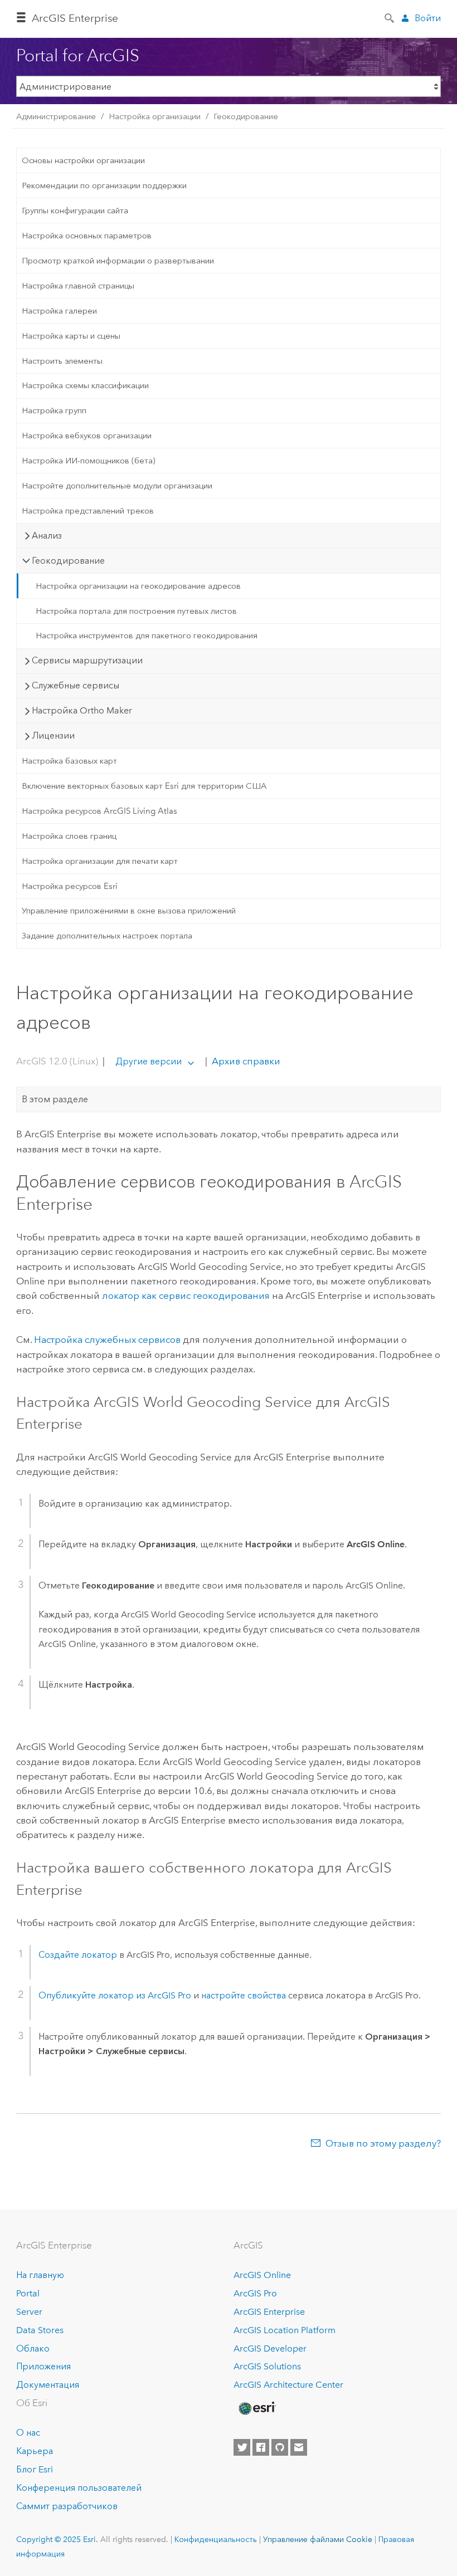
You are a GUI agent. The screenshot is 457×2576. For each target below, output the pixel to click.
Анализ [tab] (47, 536)
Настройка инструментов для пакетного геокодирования (147, 636)
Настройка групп (54, 410)
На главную (40, 2275)
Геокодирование (246, 116)
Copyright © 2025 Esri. (57, 2539)
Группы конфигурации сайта (75, 211)
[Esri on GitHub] (280, 2447)
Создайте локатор (78, 1955)
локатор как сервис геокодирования (186, 1296)
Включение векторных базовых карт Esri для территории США (144, 786)
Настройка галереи (59, 311)
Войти (428, 18)
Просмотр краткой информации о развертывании (118, 261)
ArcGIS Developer (270, 2348)
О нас (28, 2433)
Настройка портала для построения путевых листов (136, 611)
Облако (33, 2348)
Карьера (35, 2451)
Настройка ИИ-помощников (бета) (89, 461)
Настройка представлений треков (88, 511)
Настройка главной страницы (78, 286)
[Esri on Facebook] (261, 2447)
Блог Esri (35, 2469)
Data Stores (40, 2330)
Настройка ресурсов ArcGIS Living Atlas (99, 811)
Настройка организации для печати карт (100, 861)
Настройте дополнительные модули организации (117, 486)
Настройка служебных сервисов (107, 1340)
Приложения (43, 2366)
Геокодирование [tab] (68, 561)
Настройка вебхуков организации (87, 436)
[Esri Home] (256, 2408)
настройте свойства (244, 1995)
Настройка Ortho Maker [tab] (82, 710)
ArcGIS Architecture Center (288, 2385)
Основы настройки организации (83, 160)
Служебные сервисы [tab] (76, 685)
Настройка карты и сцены (71, 336)
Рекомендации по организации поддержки (104, 185)
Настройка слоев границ (69, 836)
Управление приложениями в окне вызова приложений (129, 911)
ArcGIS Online (262, 2275)
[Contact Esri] (299, 2447)
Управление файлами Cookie (318, 2539)
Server (29, 2312)
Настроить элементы (62, 361)
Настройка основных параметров (87, 236)
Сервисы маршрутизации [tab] (87, 660)
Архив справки (245, 1061)
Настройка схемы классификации (85, 385)
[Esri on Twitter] (242, 2447)
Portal (28, 2293)
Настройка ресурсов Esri (70, 886)
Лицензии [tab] (53, 735)
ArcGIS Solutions (267, 2366)
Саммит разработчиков (67, 2506)
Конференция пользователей (79, 2488)
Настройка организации (155, 116)
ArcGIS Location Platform (285, 2330)
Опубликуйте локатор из (115, 1995)
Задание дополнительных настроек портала (107, 936)
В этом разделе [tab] (55, 1099)
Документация (48, 2385)
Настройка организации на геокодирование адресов (138, 586)
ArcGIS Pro (255, 2293)
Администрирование (56, 116)
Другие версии (149, 1061)
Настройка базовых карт (69, 761)
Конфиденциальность (216, 2539)
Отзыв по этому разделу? (383, 2143)
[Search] (390, 17)
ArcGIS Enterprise (75, 18)
